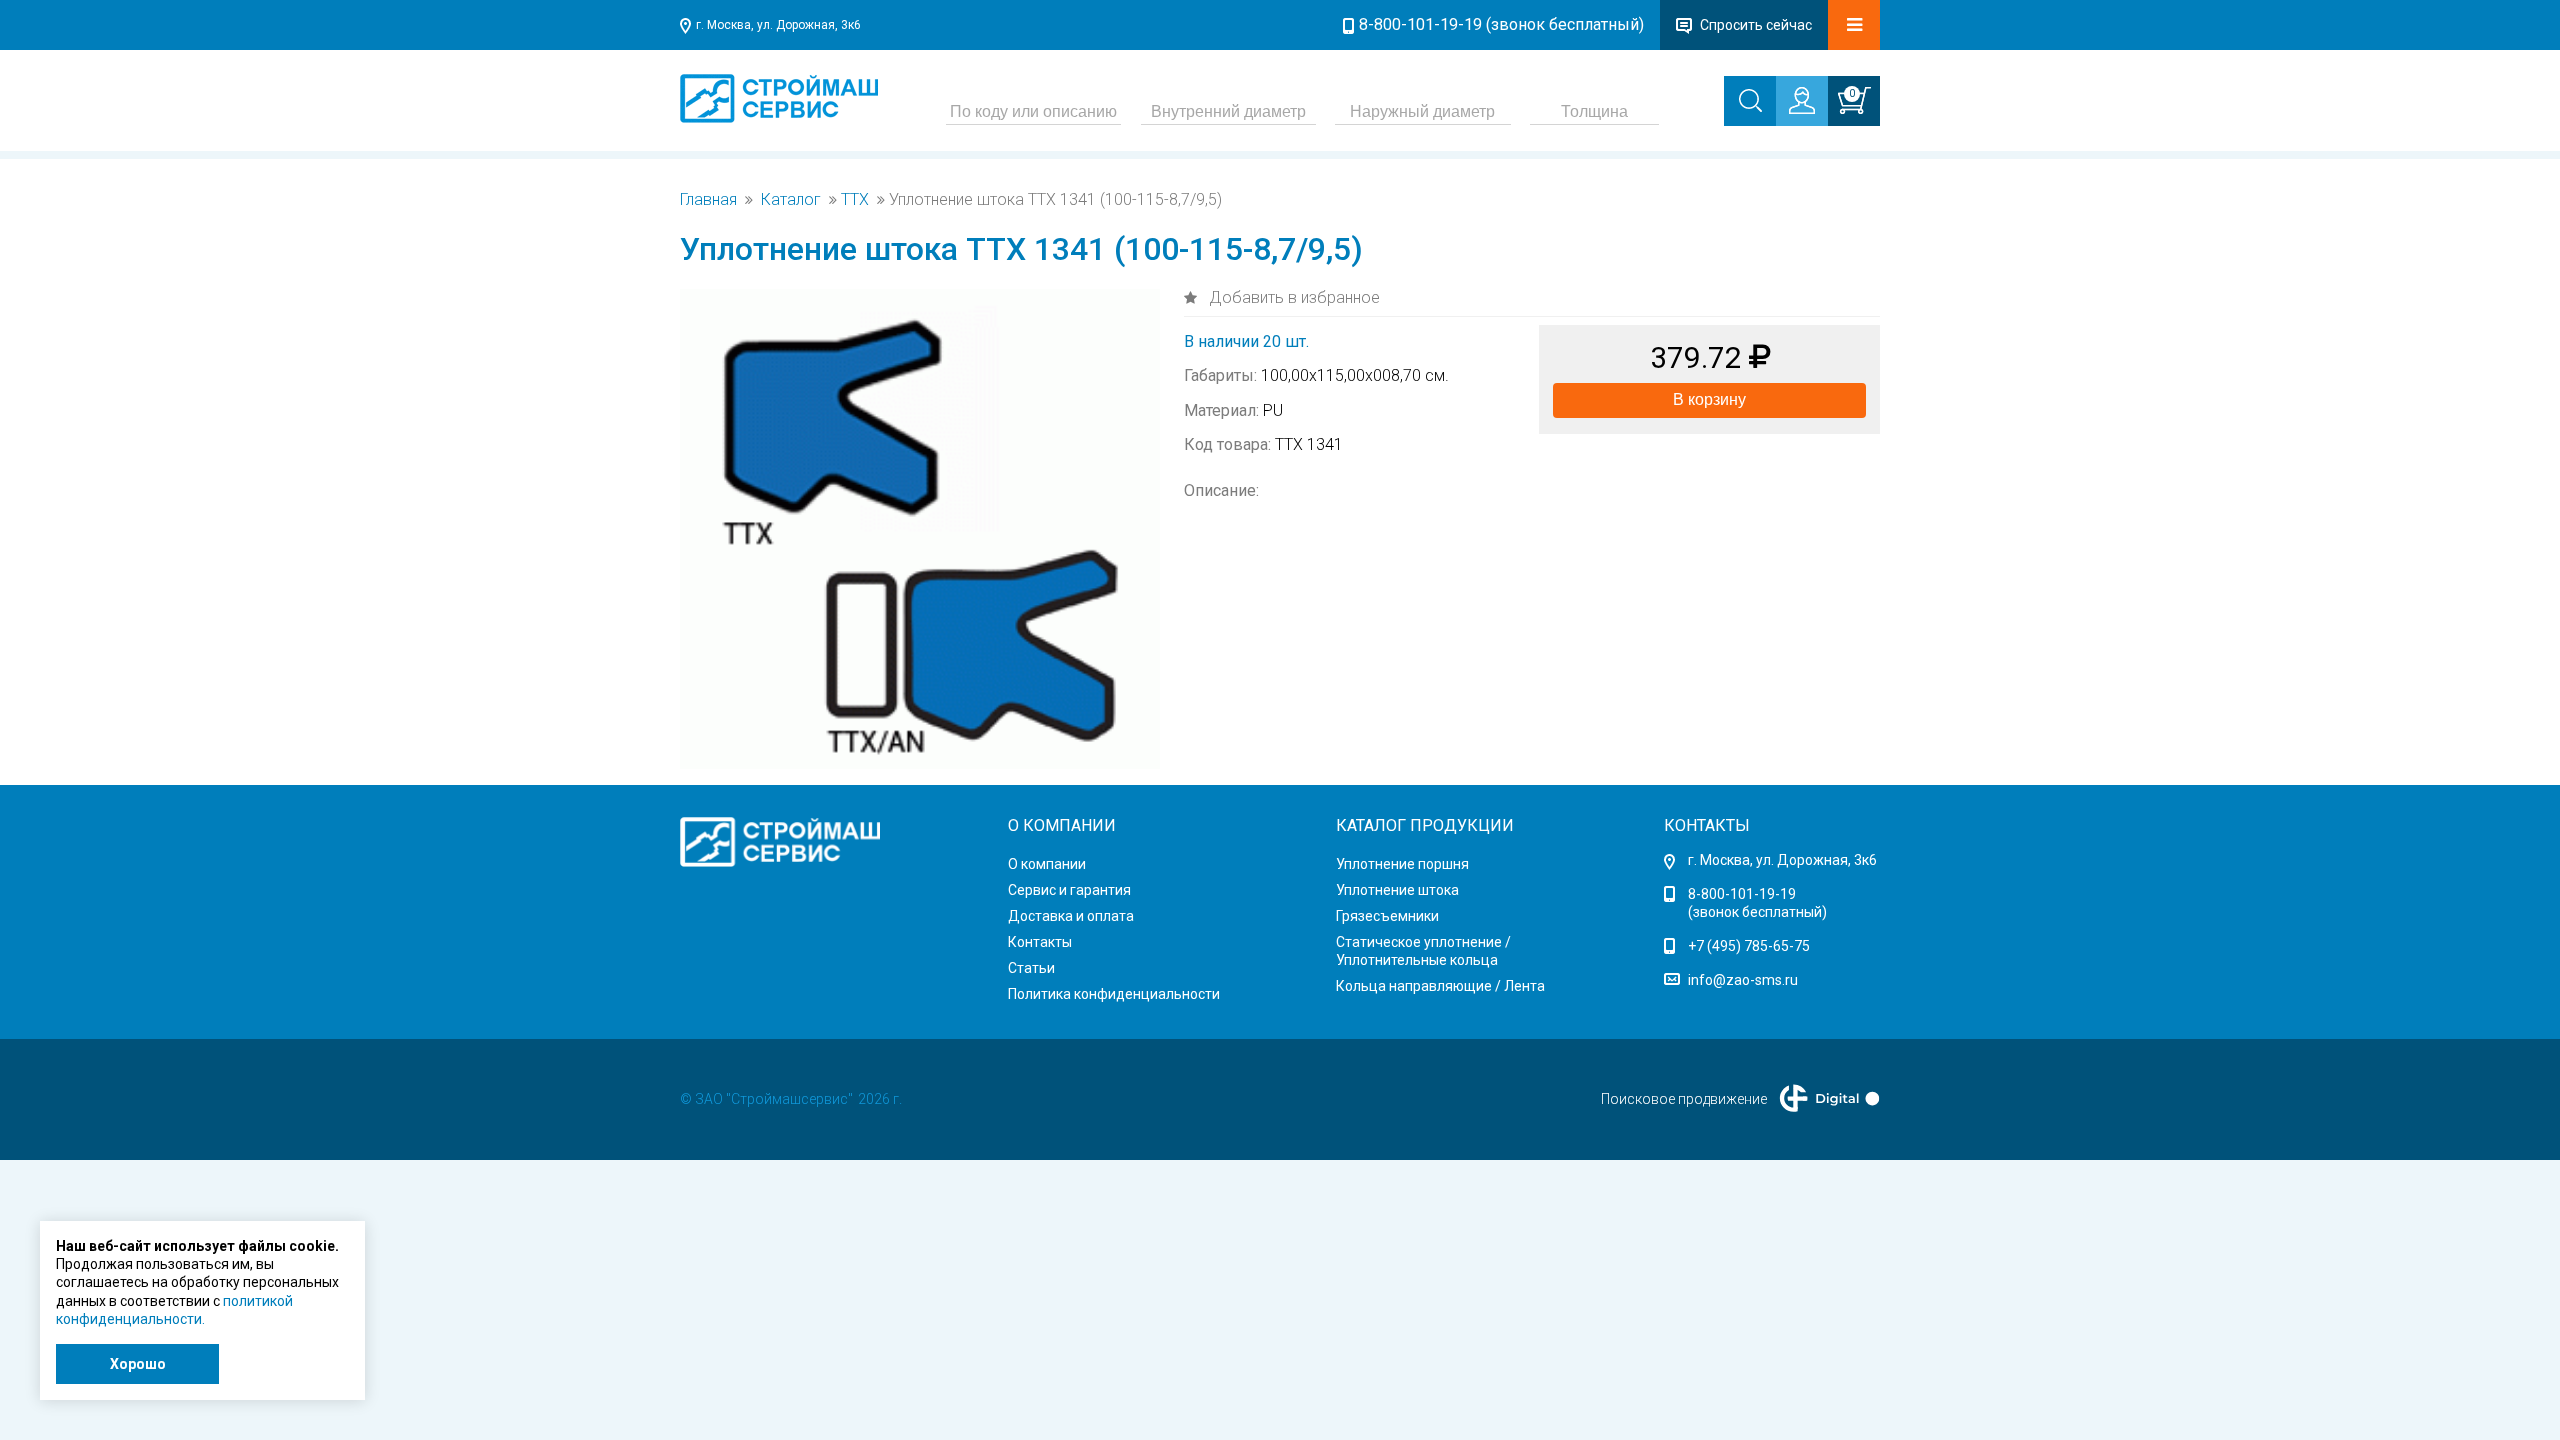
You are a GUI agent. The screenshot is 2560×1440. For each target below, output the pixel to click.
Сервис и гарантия (1069, 890)
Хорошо (138, 1364)
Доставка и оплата (1071, 916)
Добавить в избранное (1292, 297)
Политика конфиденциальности (1114, 994)
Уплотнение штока (1397, 890)
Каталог (791, 200)
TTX (855, 200)
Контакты (1040, 942)
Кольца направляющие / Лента (1440, 986)
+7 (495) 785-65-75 (1749, 946)
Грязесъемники (1387, 916)
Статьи (1031, 968)
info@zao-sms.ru (1743, 980)
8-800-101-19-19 (1742, 894)
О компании (1047, 864)
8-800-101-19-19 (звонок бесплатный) (1501, 24)
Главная (708, 200)
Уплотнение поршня (1402, 864)
